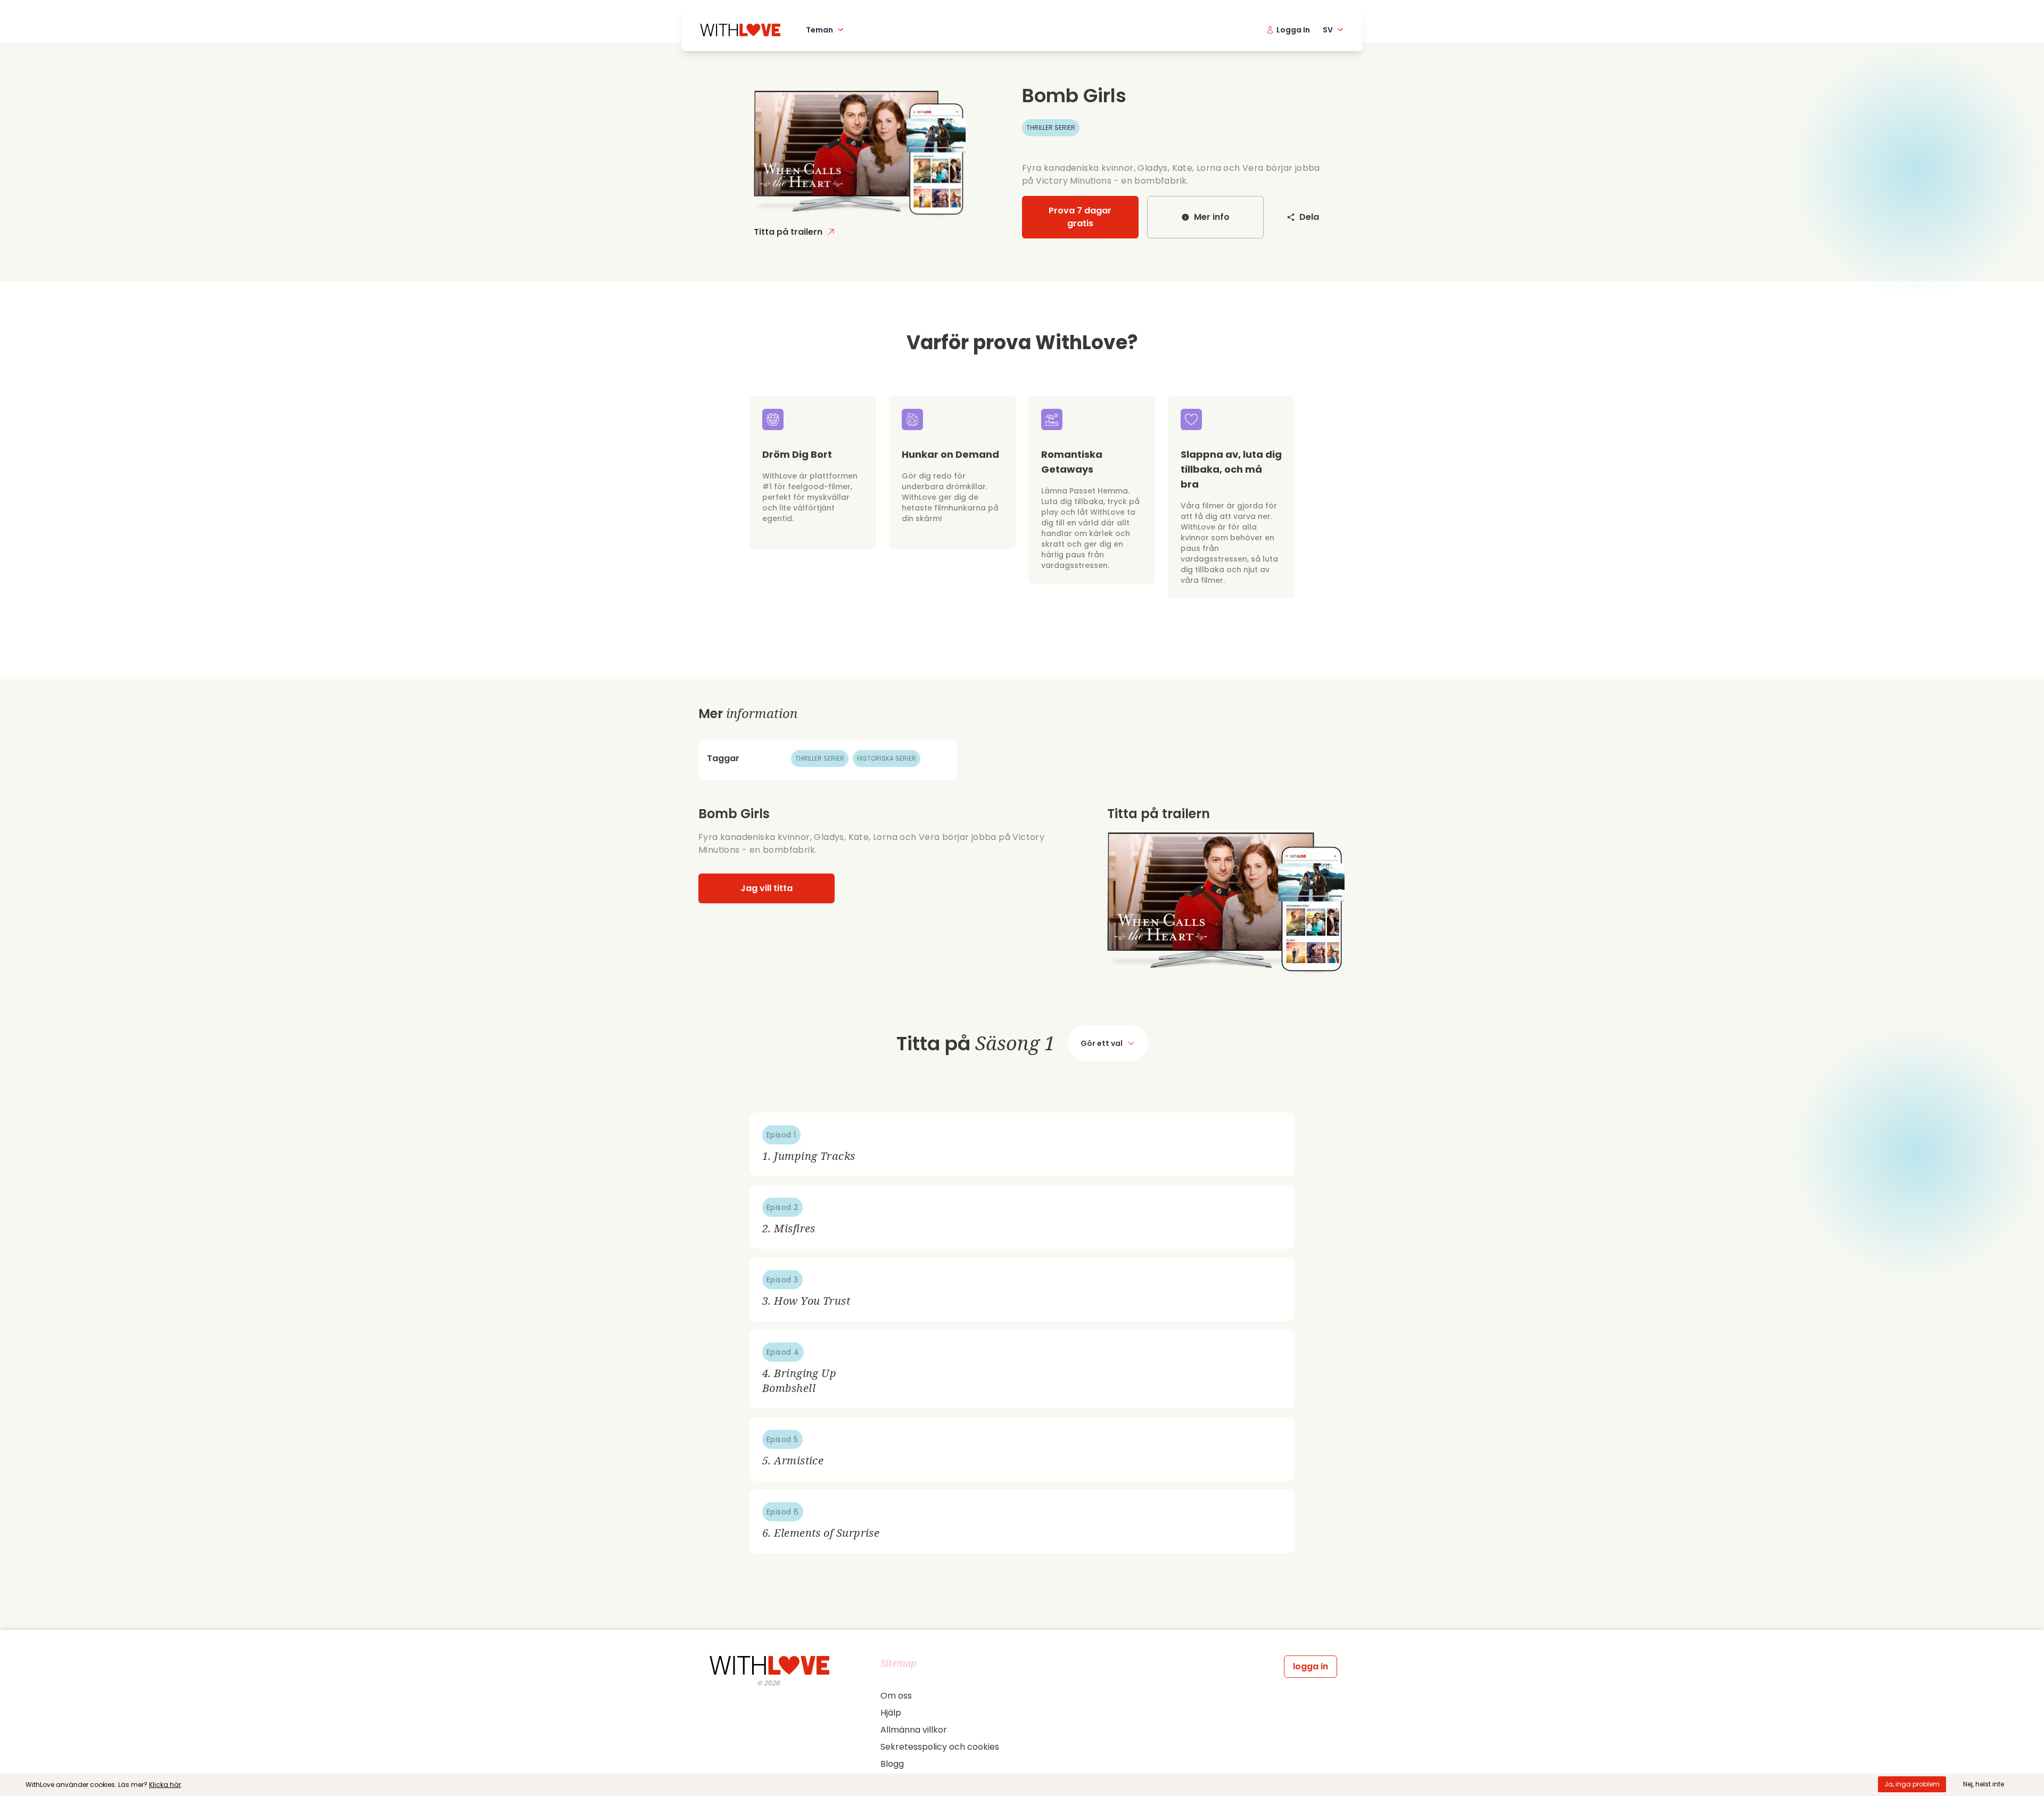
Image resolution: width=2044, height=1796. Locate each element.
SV (1328, 30)
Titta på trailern (788, 232)
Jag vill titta (767, 888)
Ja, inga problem (1912, 1784)
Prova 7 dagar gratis (1080, 217)
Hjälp (891, 1713)
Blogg (892, 1764)
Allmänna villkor (914, 1730)
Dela (1309, 217)
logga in (1311, 1666)
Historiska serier (887, 758)
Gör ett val (1102, 1043)
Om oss (896, 1696)
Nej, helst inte (1984, 1784)
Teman (819, 30)
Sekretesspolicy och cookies (940, 1747)
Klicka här (165, 1785)
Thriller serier (1051, 127)
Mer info (1212, 217)
